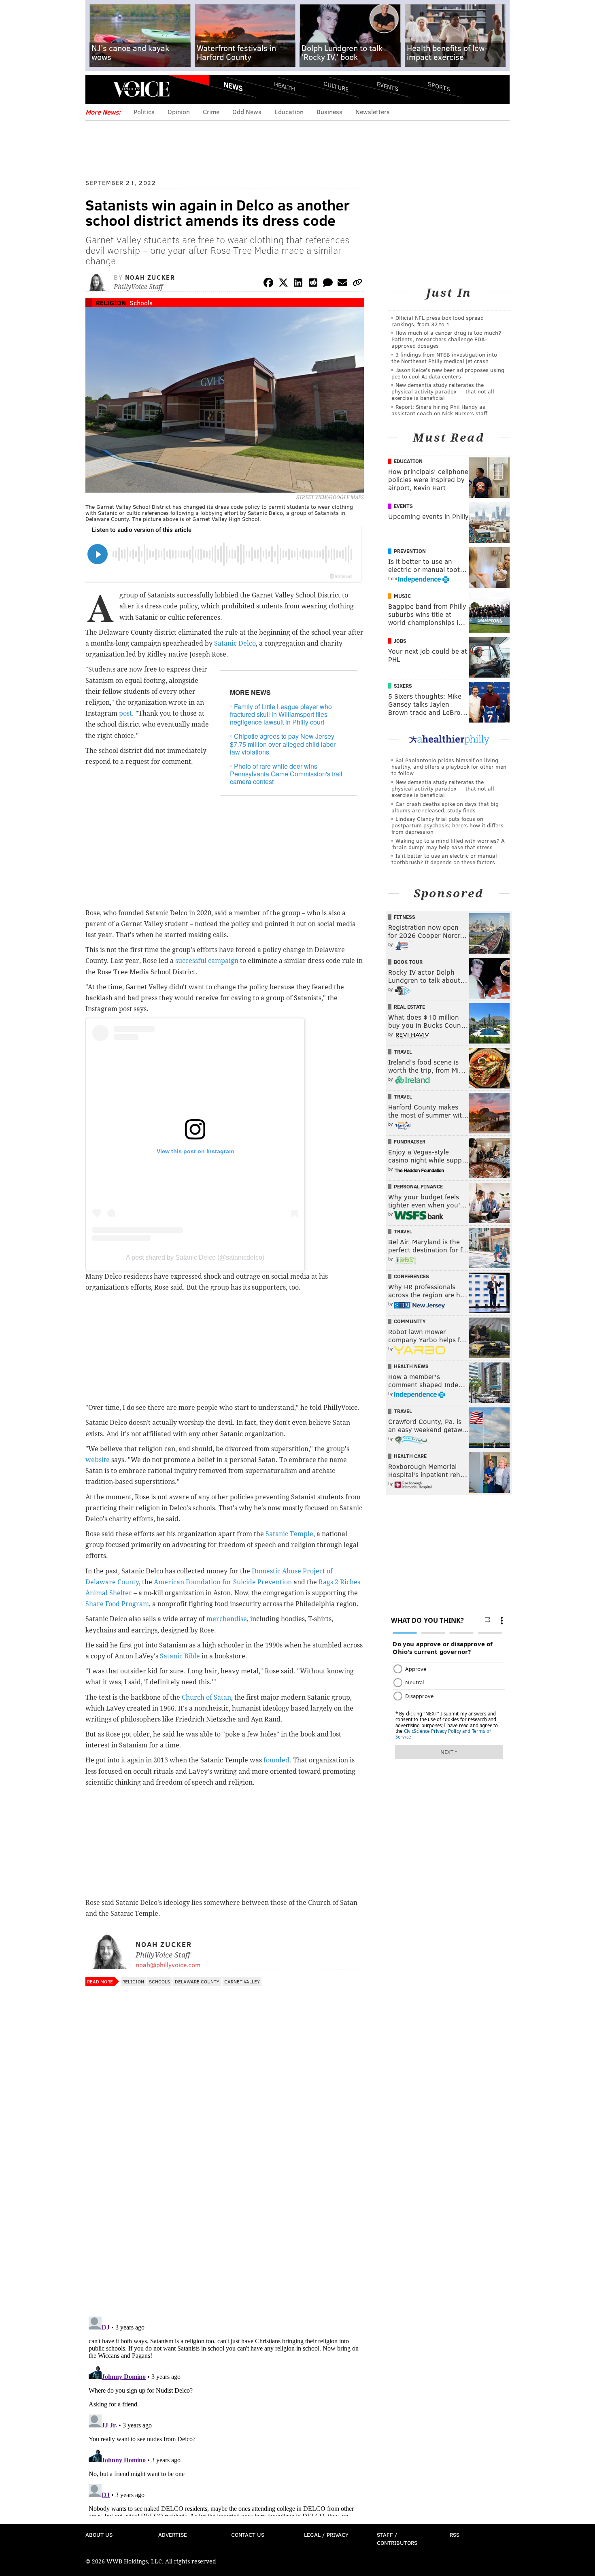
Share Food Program (117, 1604)
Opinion (179, 112)
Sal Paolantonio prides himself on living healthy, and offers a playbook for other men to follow (449, 766)
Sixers (403, 686)
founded (276, 1760)
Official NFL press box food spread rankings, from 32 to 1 (438, 321)
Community (410, 1321)
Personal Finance (418, 1186)
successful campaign (207, 961)
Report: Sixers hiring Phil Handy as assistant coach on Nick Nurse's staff (439, 410)
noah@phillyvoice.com (168, 1965)
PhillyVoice (141, 89)
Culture (336, 86)
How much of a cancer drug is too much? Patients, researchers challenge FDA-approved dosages (446, 339)
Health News (411, 1366)
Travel (403, 1052)
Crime (211, 112)
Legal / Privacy (326, 2535)
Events (388, 86)
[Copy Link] (357, 284)
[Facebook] (268, 284)
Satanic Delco (235, 643)
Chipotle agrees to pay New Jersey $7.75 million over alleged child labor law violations (283, 744)
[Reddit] (313, 284)
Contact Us (248, 2535)
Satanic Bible (180, 1656)
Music (402, 596)
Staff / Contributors (397, 2539)
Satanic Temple (289, 1534)
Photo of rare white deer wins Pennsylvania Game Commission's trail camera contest (286, 774)
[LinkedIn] (298, 284)
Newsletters (373, 112)
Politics (144, 112)
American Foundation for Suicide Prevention (223, 1582)
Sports (439, 86)
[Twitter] (283, 284)
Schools (141, 303)
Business (329, 112)
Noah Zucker (150, 277)
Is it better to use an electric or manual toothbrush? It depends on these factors (444, 859)
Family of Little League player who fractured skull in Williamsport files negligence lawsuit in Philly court (281, 714)
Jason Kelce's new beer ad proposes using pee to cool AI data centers (448, 373)
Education (289, 112)
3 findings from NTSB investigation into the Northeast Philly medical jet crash (444, 358)
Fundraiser (410, 1141)
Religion (111, 303)
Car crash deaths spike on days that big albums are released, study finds (445, 807)
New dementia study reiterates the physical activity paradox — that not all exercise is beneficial (443, 391)
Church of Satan (206, 1697)
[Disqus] (225, 2205)
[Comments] (328, 284)
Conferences (411, 1276)
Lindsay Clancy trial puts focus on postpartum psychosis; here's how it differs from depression (447, 825)
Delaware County (197, 1981)
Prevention (410, 551)
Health (285, 86)
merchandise (227, 1619)
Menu (98, 89)
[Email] (342, 284)
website (98, 1460)
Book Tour (408, 962)
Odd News (247, 112)
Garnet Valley (242, 1981)
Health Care (410, 1456)
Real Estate (409, 1007)
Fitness (405, 917)
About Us (99, 2535)
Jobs (400, 641)
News (233, 86)
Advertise (173, 2535)
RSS (455, 2535)
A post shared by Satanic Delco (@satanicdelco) (195, 1257)
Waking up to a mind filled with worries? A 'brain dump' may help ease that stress (448, 844)
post (125, 713)
